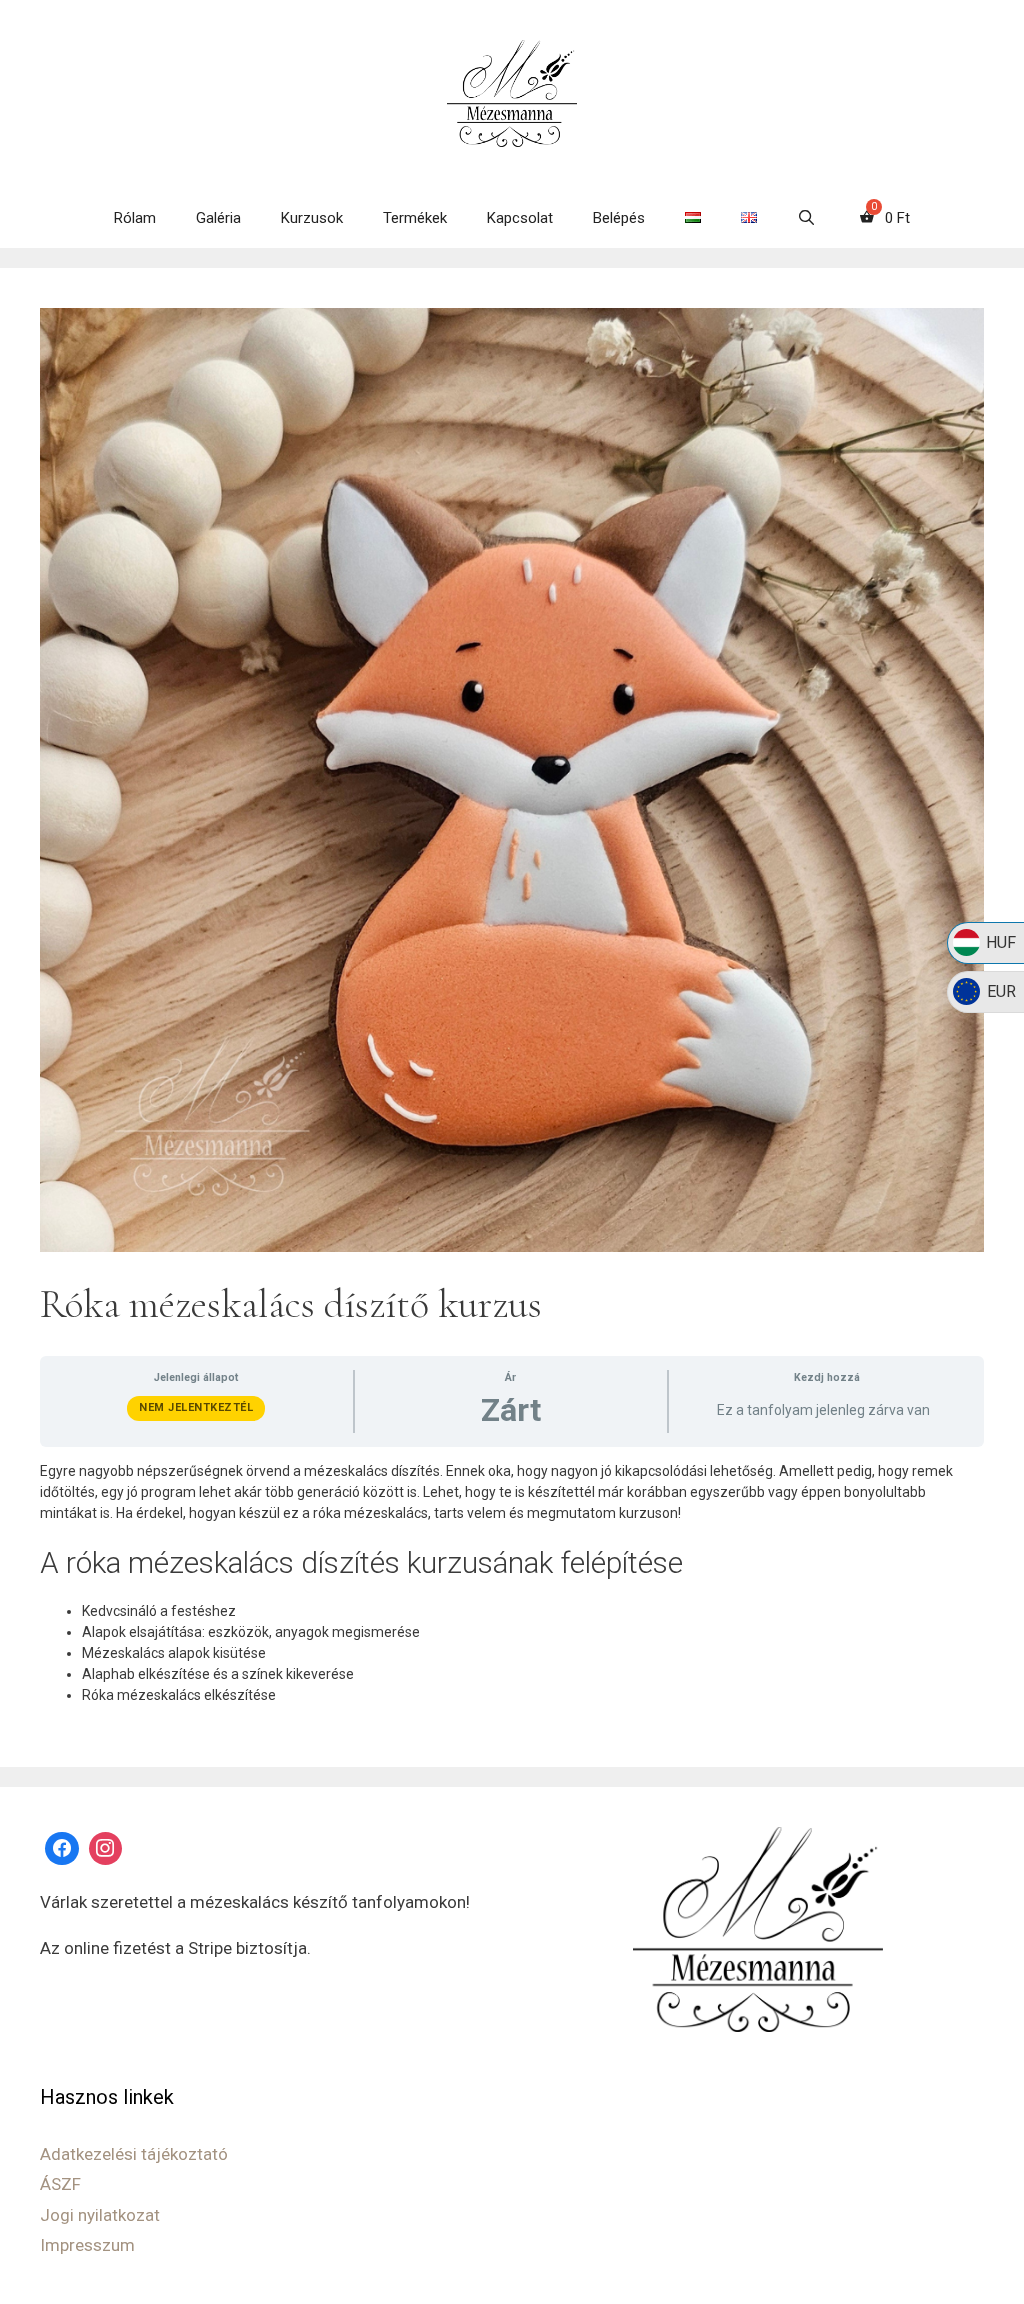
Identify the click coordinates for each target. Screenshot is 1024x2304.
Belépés (619, 218)
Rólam (135, 218)
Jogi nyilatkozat (100, 2215)
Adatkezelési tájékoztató (134, 2154)
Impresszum (87, 2245)
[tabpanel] (512, 1583)
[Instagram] (106, 1849)
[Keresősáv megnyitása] (806, 218)
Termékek (415, 218)
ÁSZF (60, 2184)
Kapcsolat (520, 218)
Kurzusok (312, 218)
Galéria (218, 218)
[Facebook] (62, 1849)
